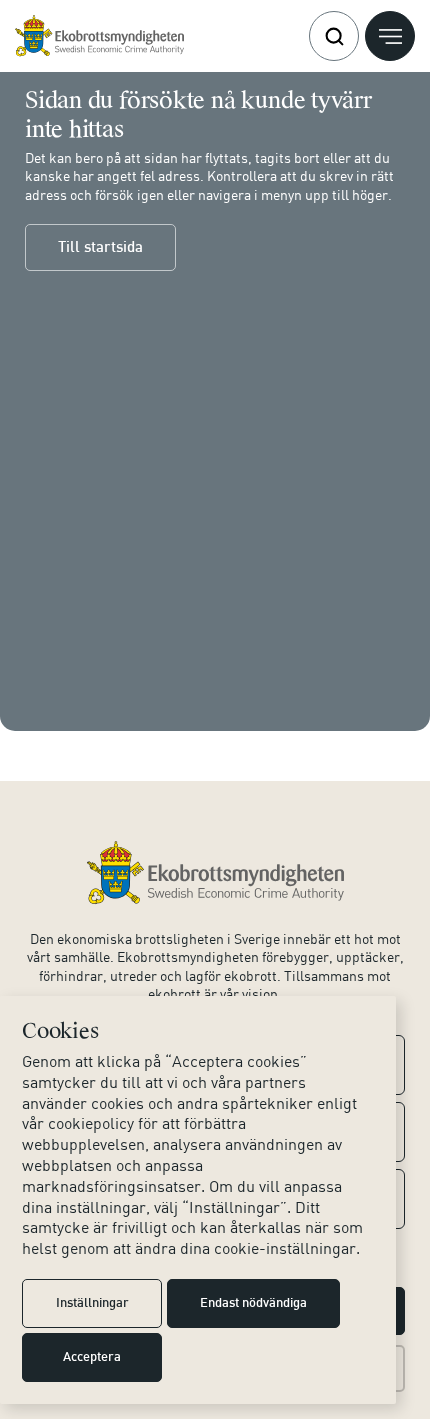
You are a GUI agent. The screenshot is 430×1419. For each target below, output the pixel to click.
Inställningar (92, 1304)
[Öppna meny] (390, 36)
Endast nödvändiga (253, 1304)
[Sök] (334, 36)
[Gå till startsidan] (99, 36)
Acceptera (92, 1358)
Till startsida (100, 248)
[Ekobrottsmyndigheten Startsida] (215, 873)
